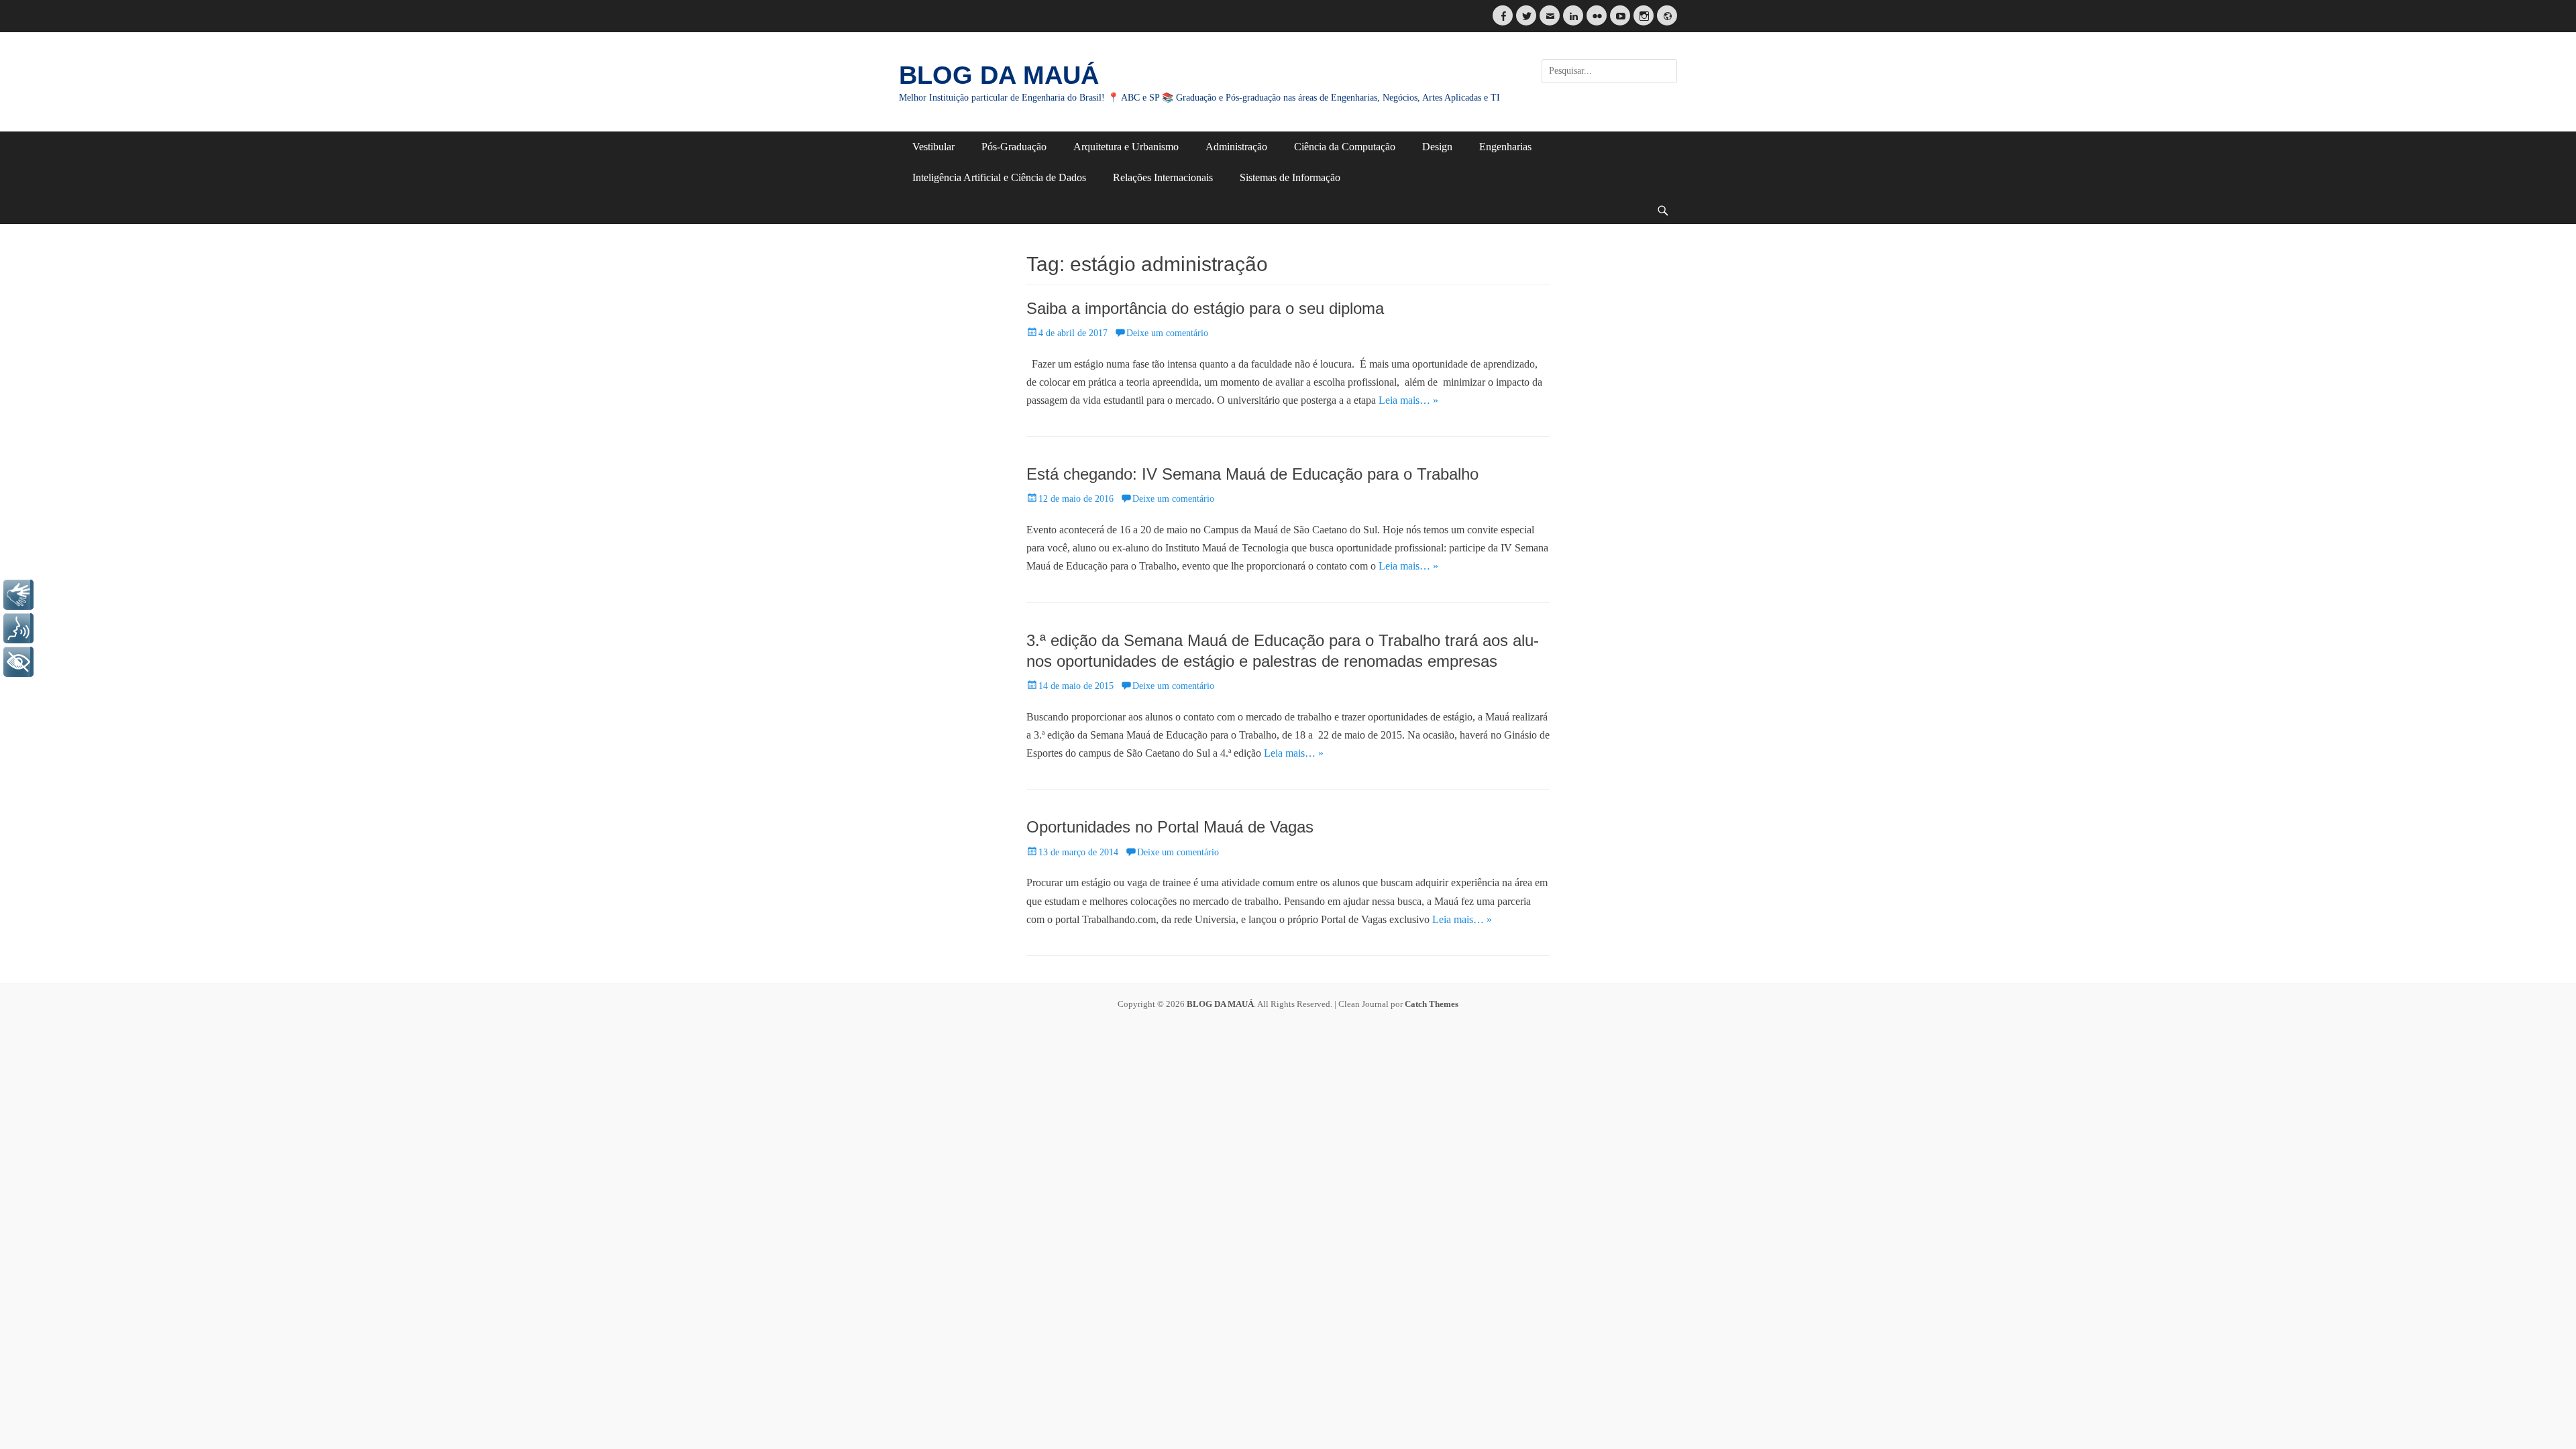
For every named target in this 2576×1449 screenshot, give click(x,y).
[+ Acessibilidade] (18, 662)
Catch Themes (1432, 1004)
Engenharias (1505, 147)
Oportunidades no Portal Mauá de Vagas (1170, 827)
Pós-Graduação (1014, 147)
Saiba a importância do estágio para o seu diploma (1205, 308)
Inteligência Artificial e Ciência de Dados (999, 177)
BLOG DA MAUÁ (999, 75)
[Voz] (18, 628)
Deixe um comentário (1167, 333)
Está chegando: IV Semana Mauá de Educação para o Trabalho (1252, 474)
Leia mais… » (1408, 400)
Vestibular (933, 147)
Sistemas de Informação (1290, 177)
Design (1437, 147)
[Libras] (18, 595)
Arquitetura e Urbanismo (1126, 147)
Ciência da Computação (1345, 147)
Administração (1236, 147)
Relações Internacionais (1163, 177)
